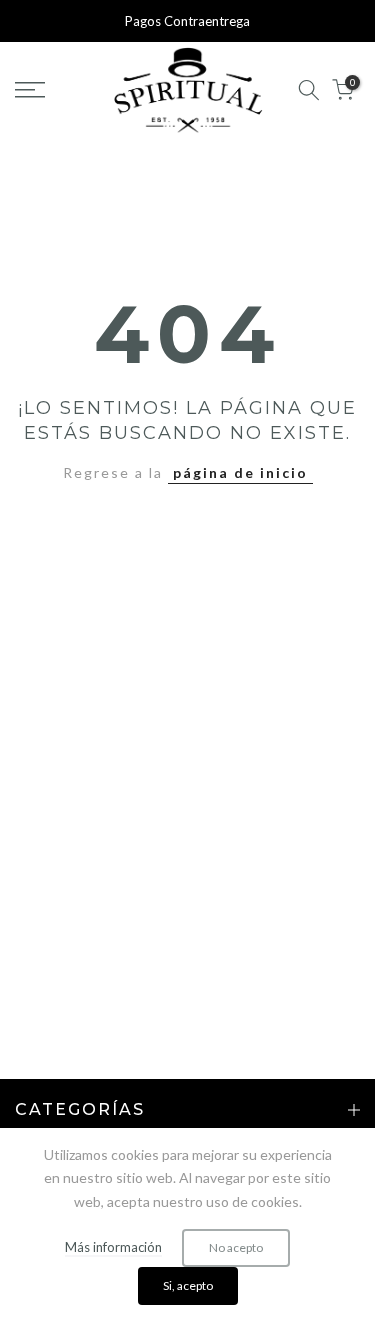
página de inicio (240, 472)
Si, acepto (188, 1285)
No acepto (236, 1247)
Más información (113, 1247)
